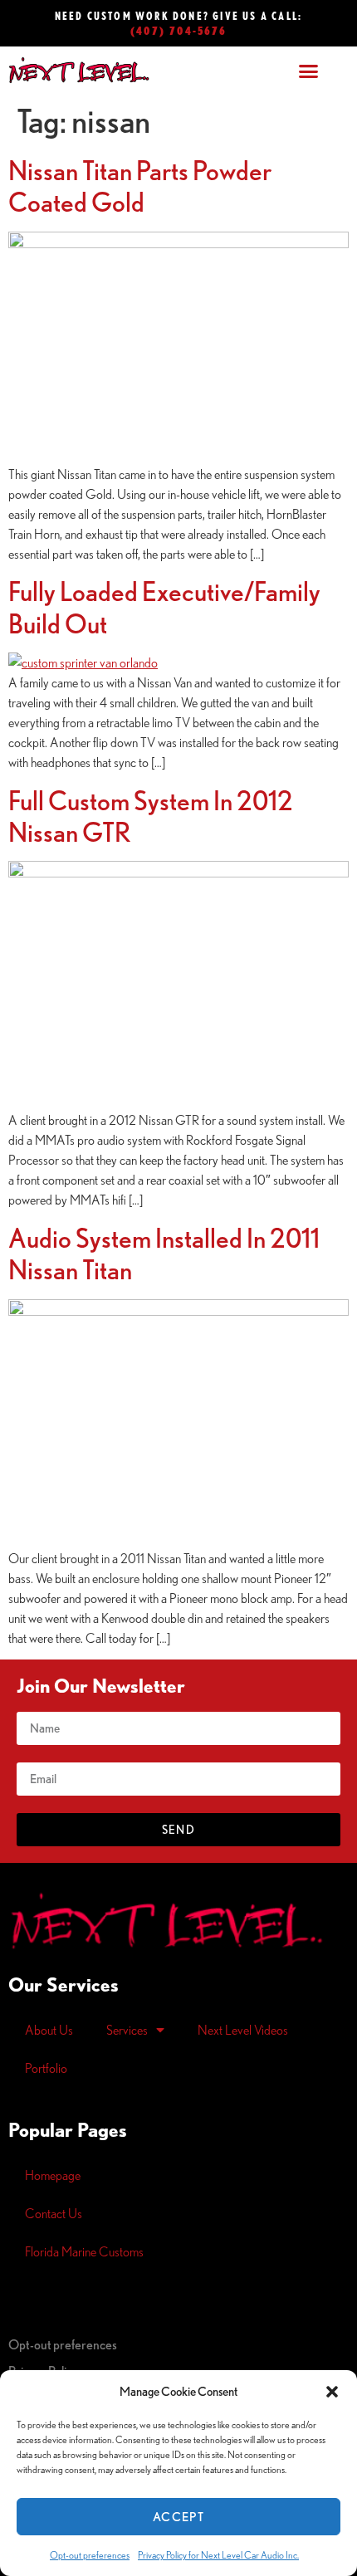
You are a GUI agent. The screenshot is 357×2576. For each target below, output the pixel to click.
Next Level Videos (243, 2030)
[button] (332, 2392)
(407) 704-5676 (178, 30)
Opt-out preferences (90, 2555)
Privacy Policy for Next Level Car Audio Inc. (218, 2555)
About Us (49, 2030)
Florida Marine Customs (84, 2251)
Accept (178, 2517)
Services (127, 2030)
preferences (63, 2344)
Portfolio (46, 2068)
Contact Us (54, 2213)
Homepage (53, 2175)
